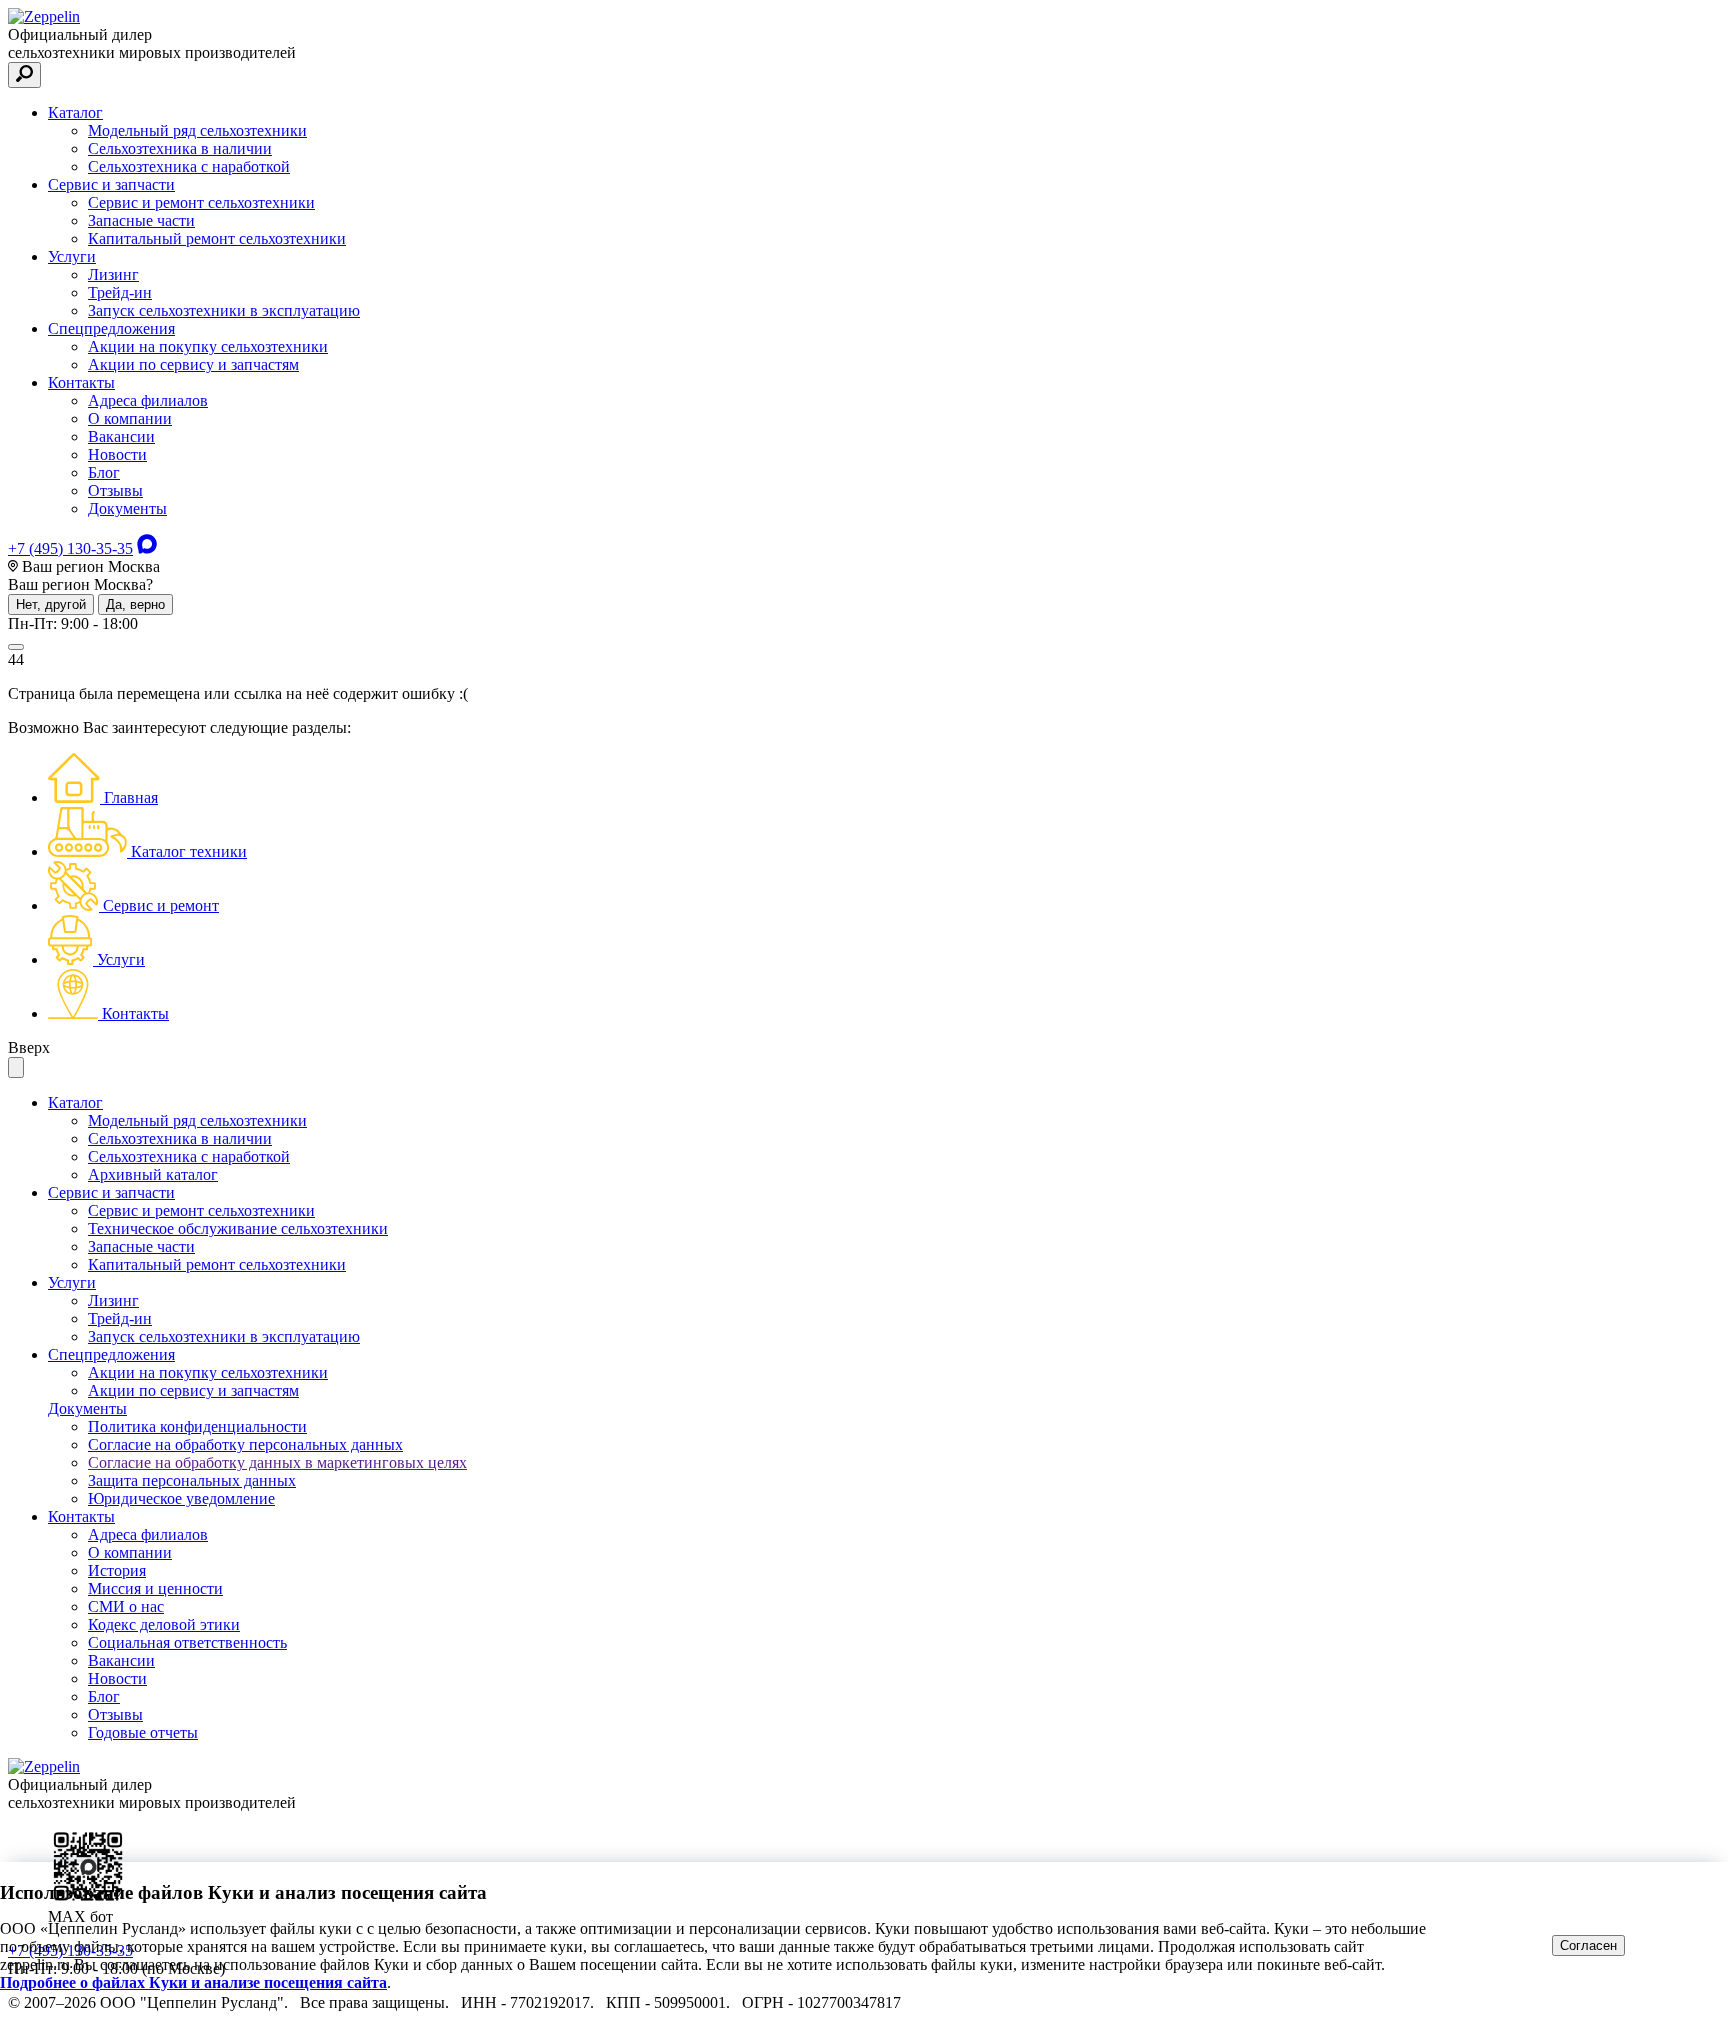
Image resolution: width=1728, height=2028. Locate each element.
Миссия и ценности (155, 1588)
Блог (104, 472)
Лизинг (113, 274)
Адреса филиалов (148, 400)
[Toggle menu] (16, 647)
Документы (127, 508)
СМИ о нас (126, 1606)
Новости (117, 454)
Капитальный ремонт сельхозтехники (217, 238)
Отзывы (115, 490)
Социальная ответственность (187, 1642)
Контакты (81, 382)
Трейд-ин (120, 292)
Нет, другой (51, 604)
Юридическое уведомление (181, 1498)
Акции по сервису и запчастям (193, 364)
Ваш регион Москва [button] (89, 566)
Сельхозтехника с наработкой (189, 166)
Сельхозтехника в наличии (180, 148)
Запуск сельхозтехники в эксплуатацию (224, 310)
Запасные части (141, 220)
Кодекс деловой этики (164, 1624)
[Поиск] (24, 75)
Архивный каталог (153, 1174)
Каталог (75, 112)
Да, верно (135, 604)
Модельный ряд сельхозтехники (197, 130)
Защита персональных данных (192, 1480)
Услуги (72, 256)
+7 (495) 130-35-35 (70, 548)
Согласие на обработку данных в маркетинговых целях (277, 1462)
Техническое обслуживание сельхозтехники (238, 1228)
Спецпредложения (111, 328)
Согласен (1588, 1945)
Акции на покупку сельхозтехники (208, 346)
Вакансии (121, 436)
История (117, 1570)
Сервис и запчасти (111, 184)
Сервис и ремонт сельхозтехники (201, 202)
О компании (130, 418)
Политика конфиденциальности (197, 1426)
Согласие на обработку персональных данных (245, 1444)
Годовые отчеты (143, 1732)
